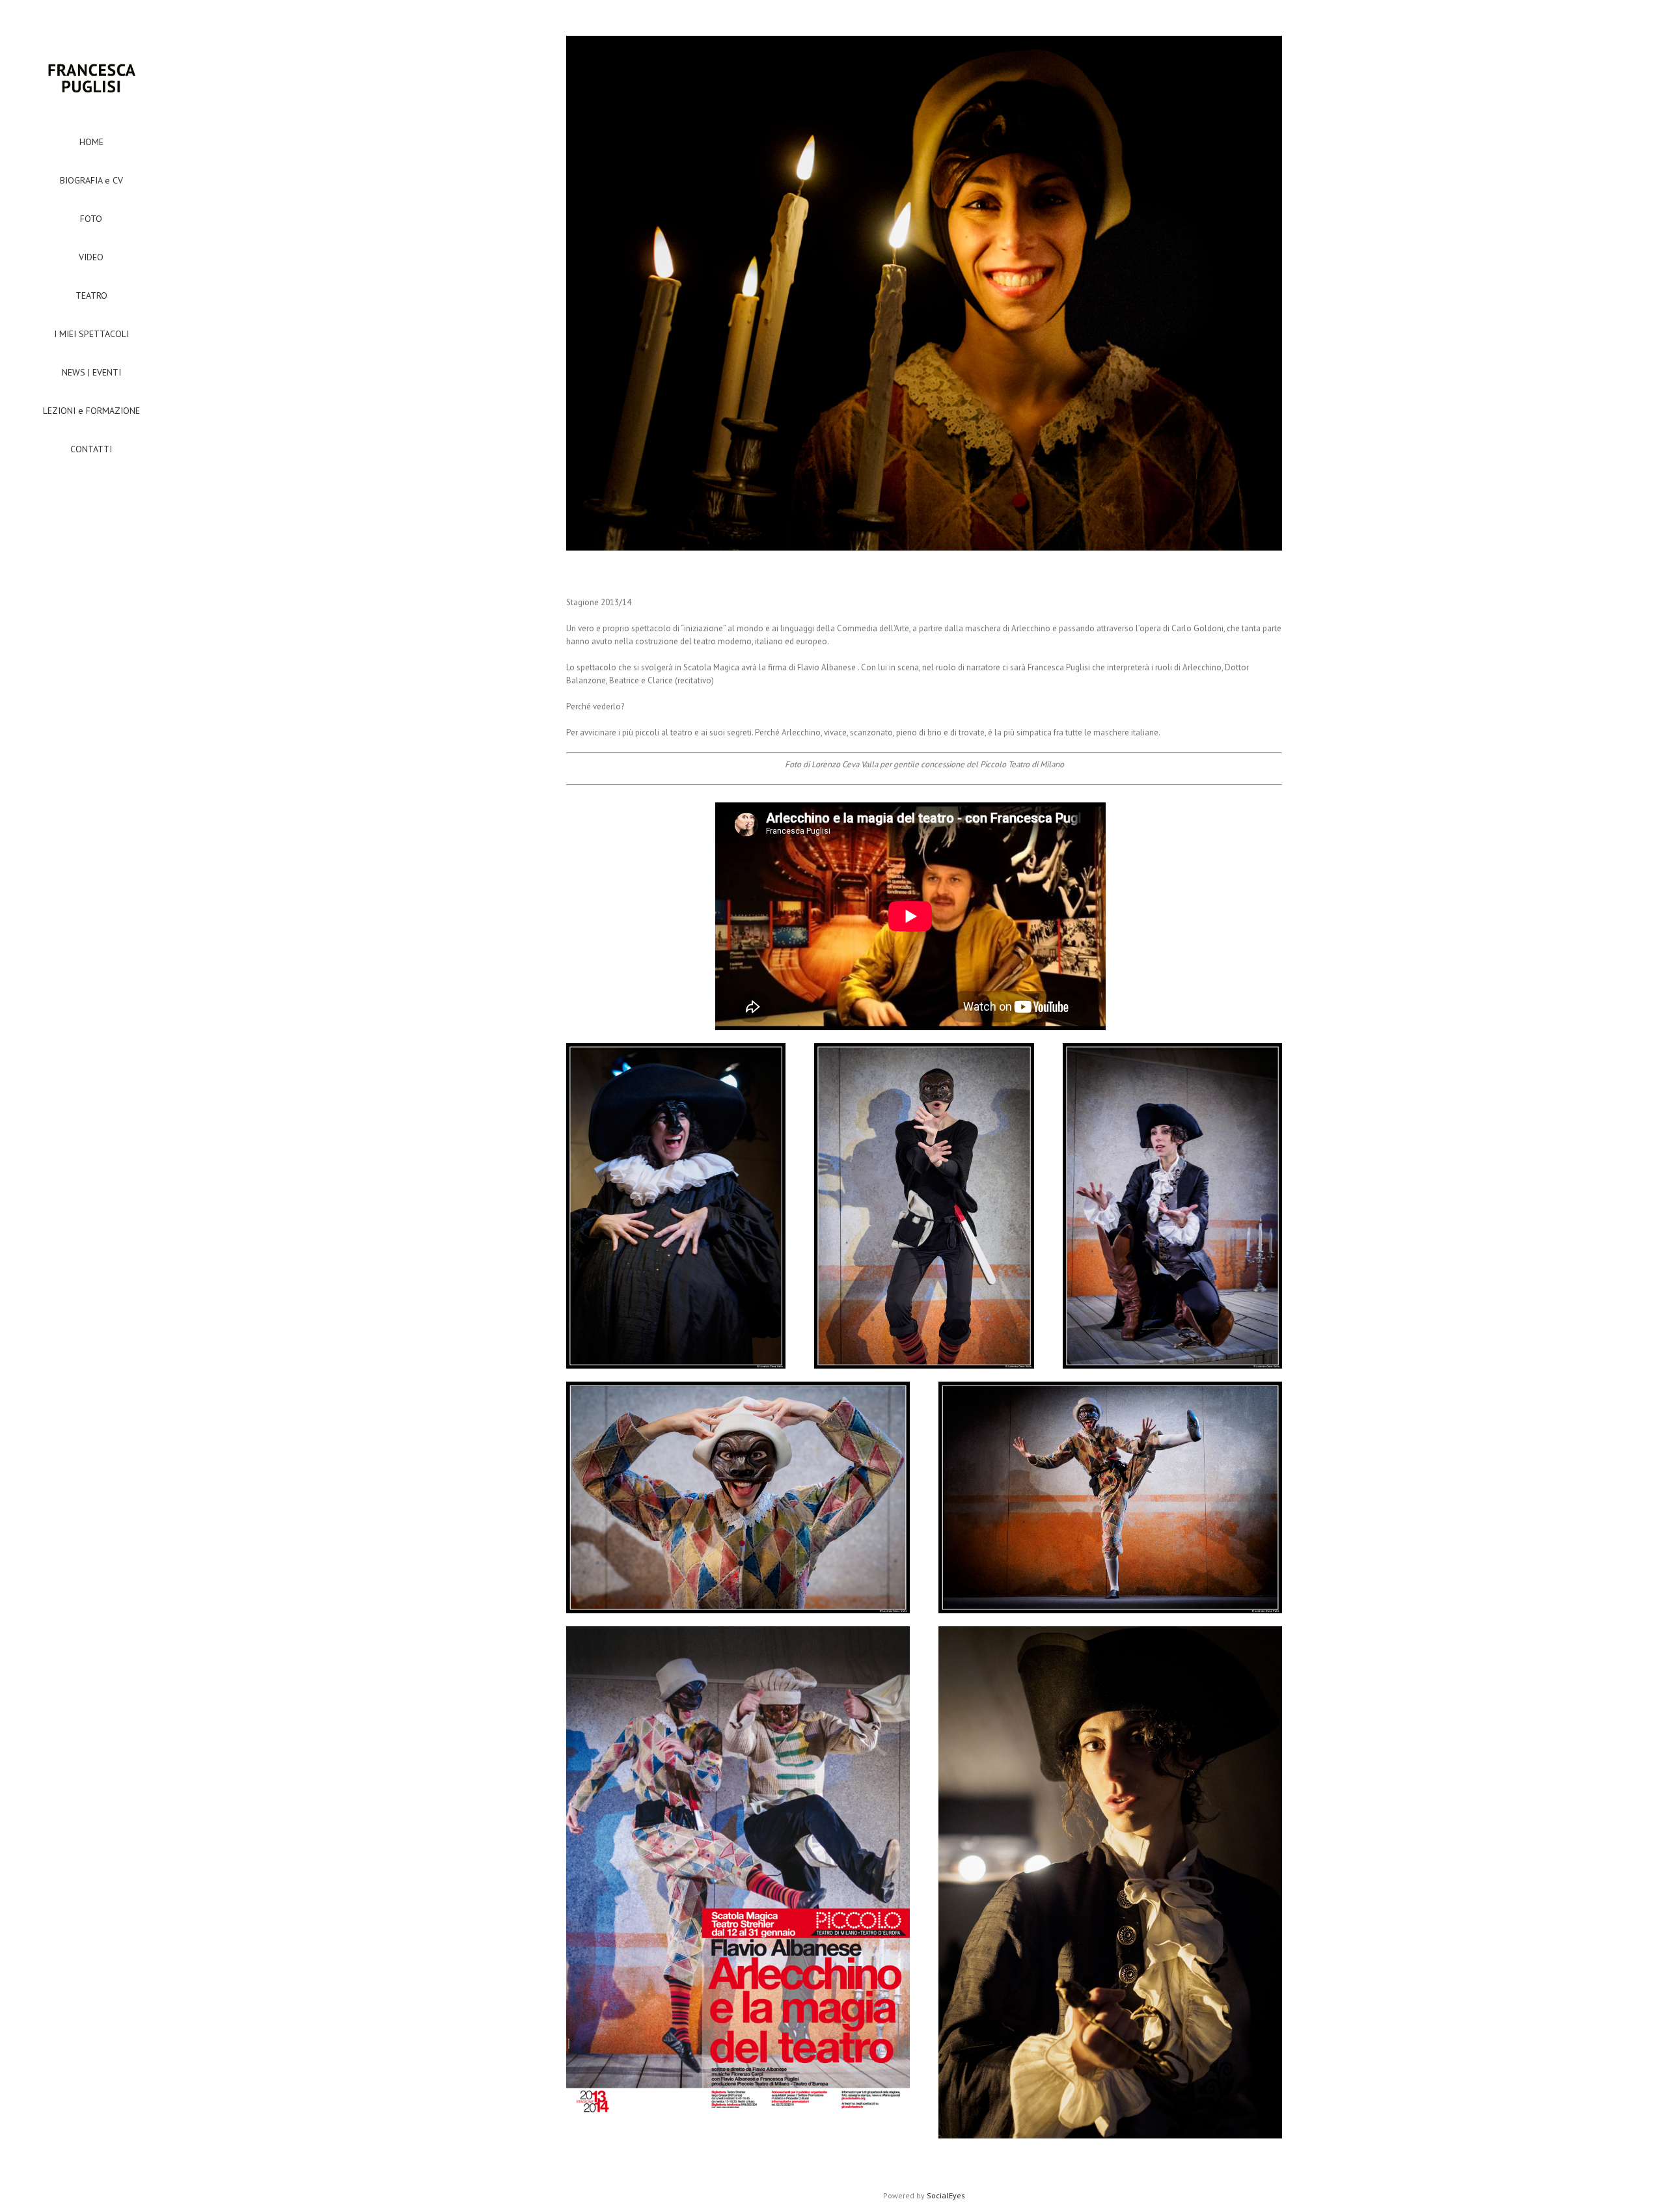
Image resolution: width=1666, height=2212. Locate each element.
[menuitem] (91, 142)
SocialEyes (946, 2195)
